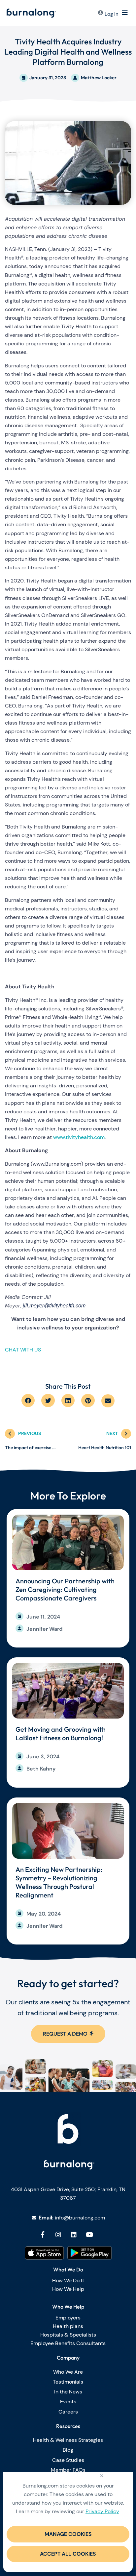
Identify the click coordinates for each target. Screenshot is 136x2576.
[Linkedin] (74, 2234)
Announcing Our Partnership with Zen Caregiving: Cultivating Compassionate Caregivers (65, 1589)
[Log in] (101, 13)
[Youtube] (89, 2234)
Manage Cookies (68, 2534)
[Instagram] (58, 2234)
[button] (28, 1401)
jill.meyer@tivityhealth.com (54, 1306)
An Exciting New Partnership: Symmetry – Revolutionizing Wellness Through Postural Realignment (59, 1882)
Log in (112, 14)
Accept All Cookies (68, 2554)
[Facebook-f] (43, 2234)
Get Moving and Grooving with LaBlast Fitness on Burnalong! (61, 1734)
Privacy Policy (102, 2511)
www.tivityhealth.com (79, 1137)
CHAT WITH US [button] (23, 1350)
